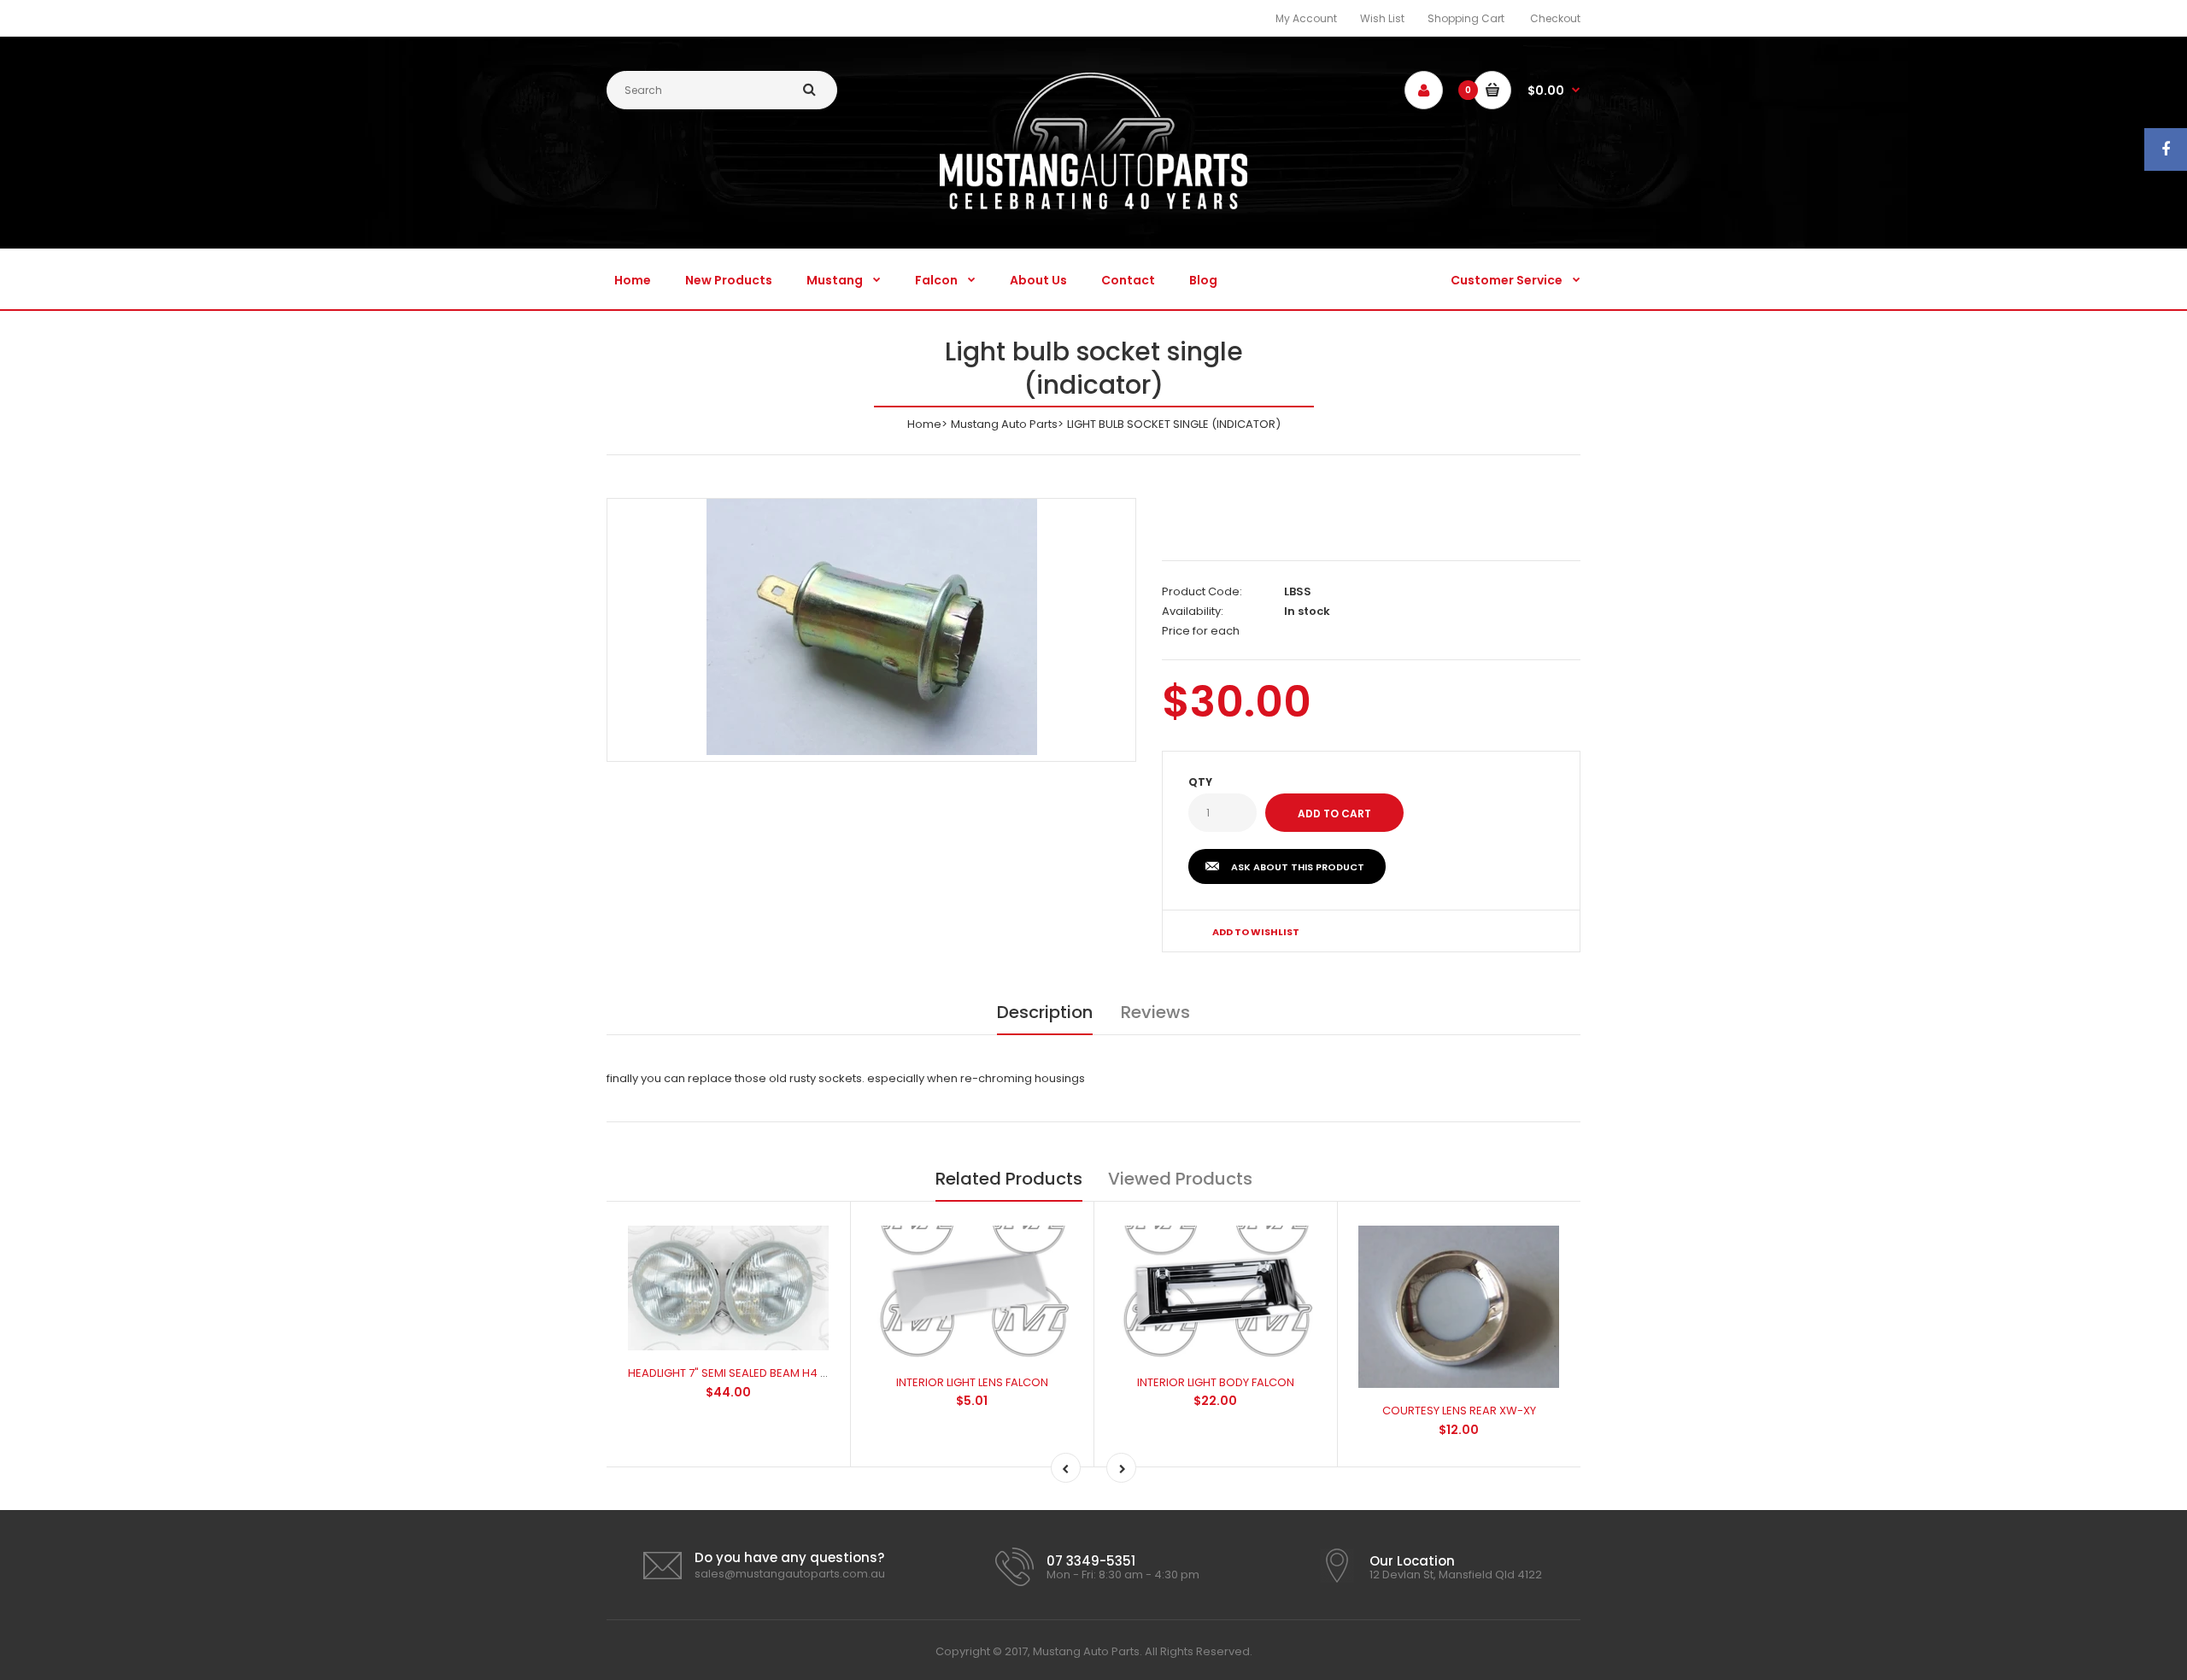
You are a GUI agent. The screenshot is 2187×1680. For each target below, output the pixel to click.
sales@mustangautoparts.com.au (790, 1574)
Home (924, 424)
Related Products (1009, 1179)
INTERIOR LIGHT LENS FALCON (972, 1382)
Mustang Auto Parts (1004, 424)
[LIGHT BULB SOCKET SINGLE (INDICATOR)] (872, 627)
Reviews (1155, 1012)
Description (1045, 1012)
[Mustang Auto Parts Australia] (1093, 205)
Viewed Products (1180, 1179)
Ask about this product (1298, 867)
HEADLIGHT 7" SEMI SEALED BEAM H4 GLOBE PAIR (755, 1373)
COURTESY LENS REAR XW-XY (1459, 1411)
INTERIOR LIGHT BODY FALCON (1216, 1382)
